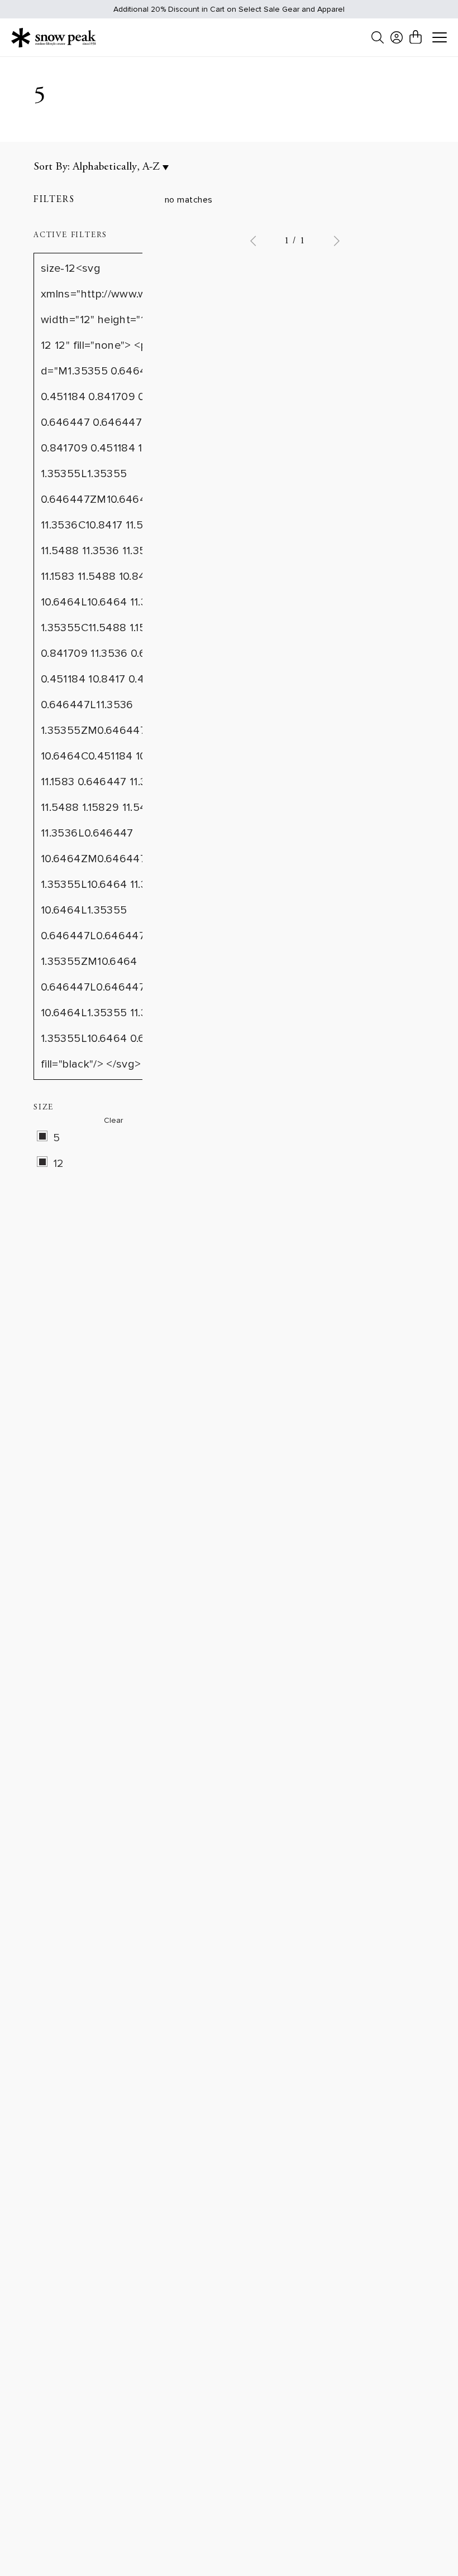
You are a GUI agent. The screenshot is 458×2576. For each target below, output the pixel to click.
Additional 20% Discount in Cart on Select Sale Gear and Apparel (229, 9)
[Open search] (378, 37)
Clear (113, 1120)
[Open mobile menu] (440, 38)
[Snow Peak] (54, 37)
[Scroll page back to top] (427, 2546)
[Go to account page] (397, 37)
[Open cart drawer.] (416, 37)
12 (59, 1164)
